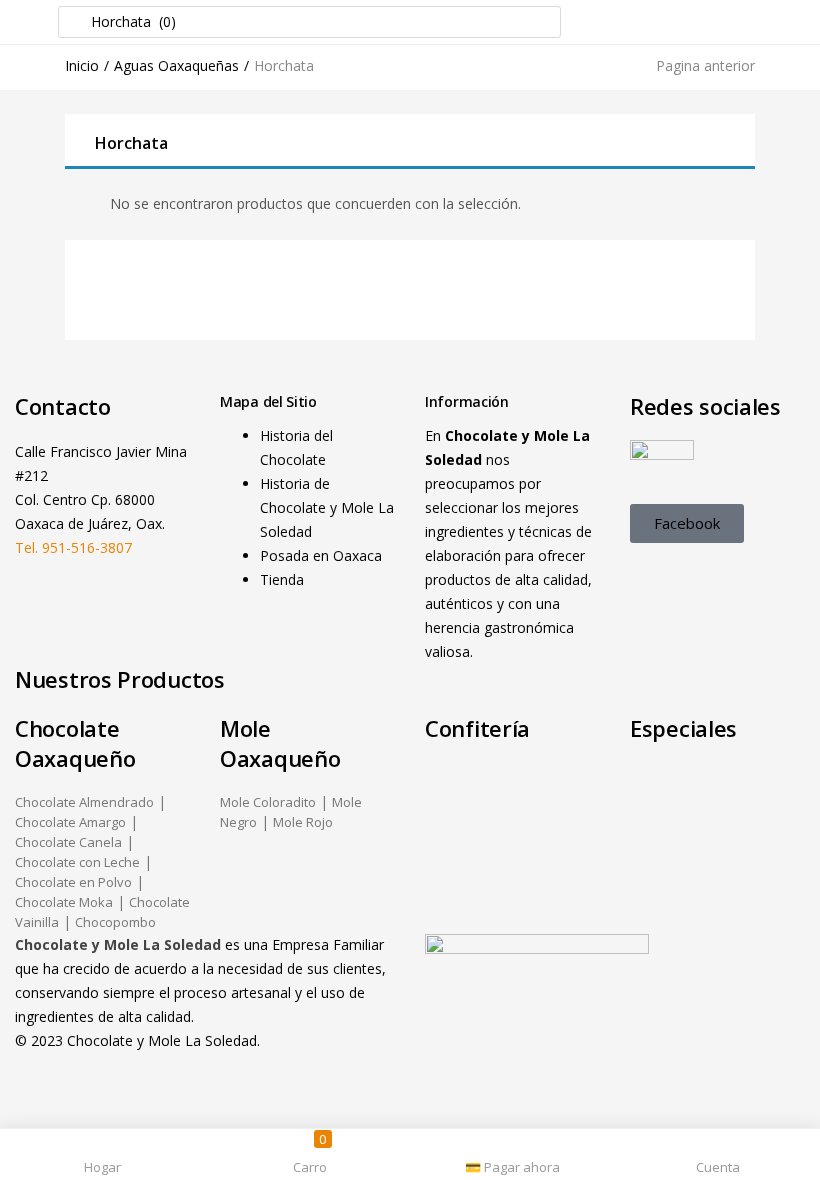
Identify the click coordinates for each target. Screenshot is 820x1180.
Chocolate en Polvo (73, 882)
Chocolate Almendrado (84, 802)
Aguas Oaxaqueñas (176, 65)
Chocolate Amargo (70, 822)
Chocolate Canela (68, 842)
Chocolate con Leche (77, 862)
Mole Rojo (303, 822)
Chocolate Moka (64, 902)
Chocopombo (115, 922)
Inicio (82, 65)
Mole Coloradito (268, 802)
